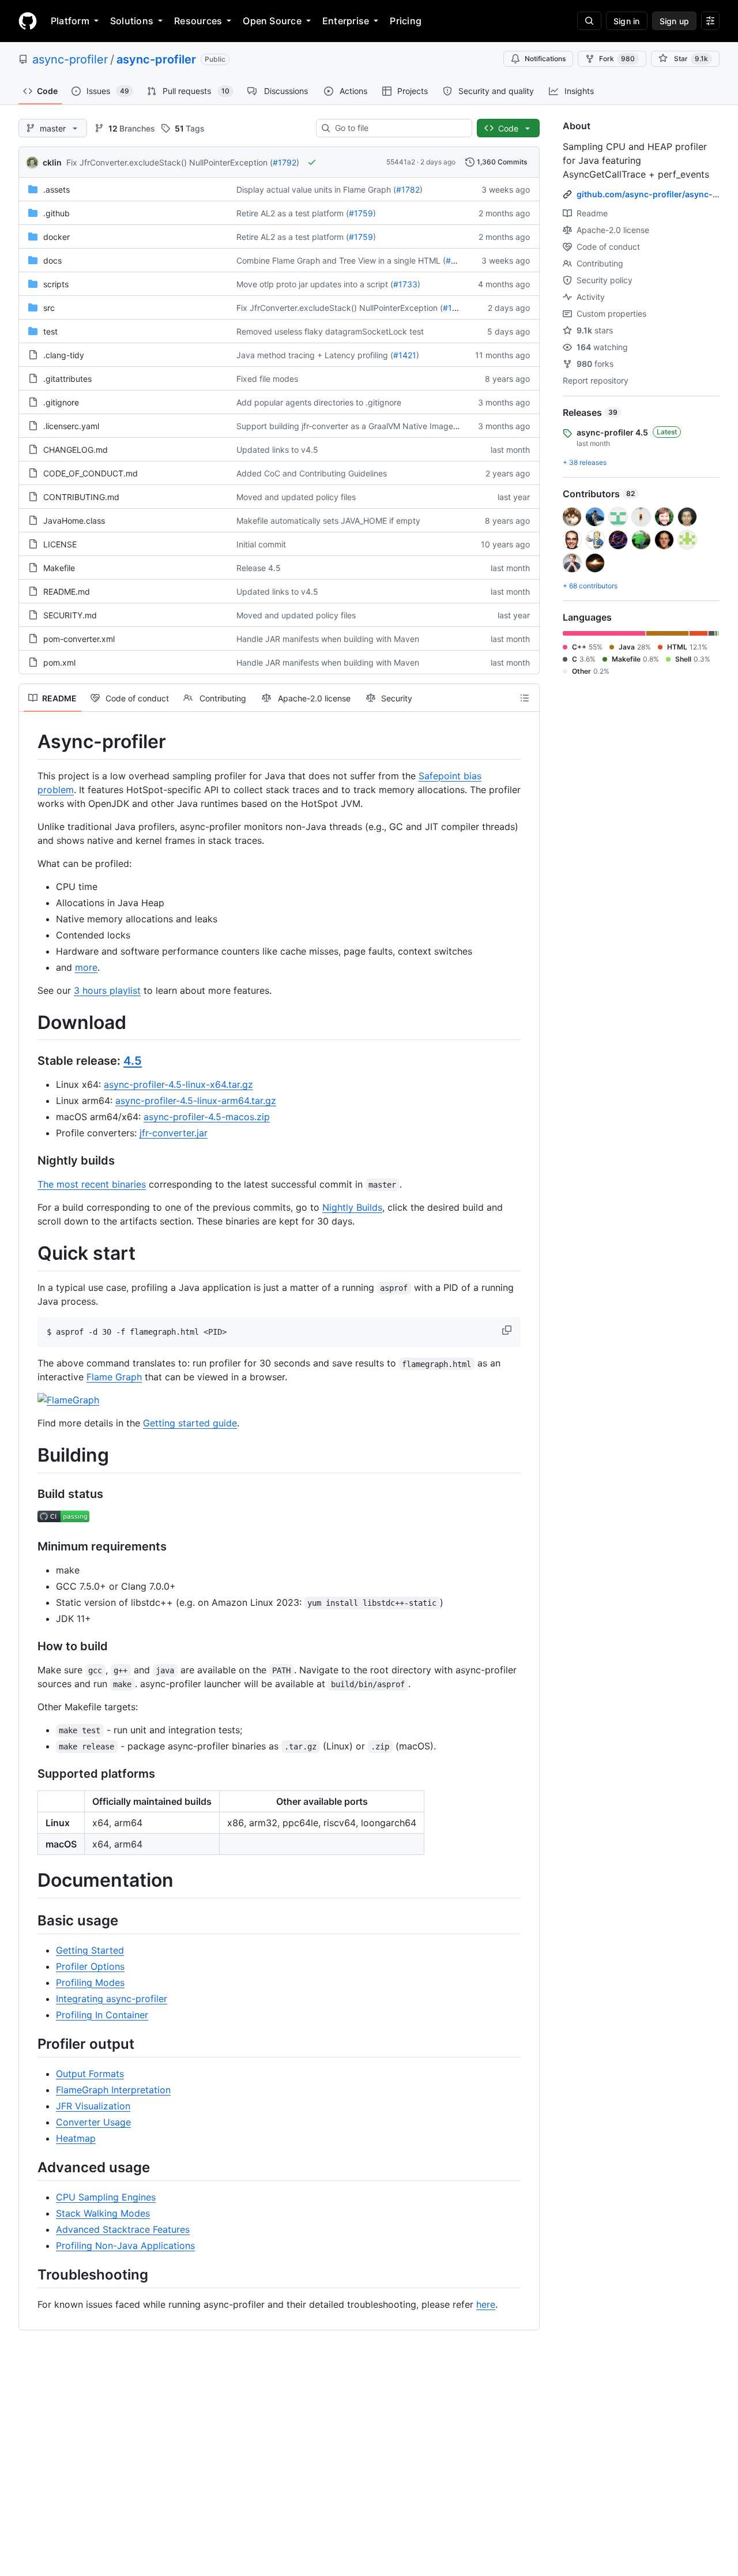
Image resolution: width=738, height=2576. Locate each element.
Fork (617, 59)
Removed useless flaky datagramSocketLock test (330, 331)
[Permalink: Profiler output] (29, 2044)
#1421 (405, 355)
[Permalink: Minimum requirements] (29, 1547)
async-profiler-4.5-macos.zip (207, 1117)
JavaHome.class (74, 521)
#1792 (285, 162)
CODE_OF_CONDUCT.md (91, 473)
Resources (198, 21)
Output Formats (90, 2074)
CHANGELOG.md (76, 450)
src (49, 308)
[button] (508, 1330)
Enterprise (346, 21)
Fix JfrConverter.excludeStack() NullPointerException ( (170, 162)
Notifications (545, 59)
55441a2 (401, 162)
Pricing (406, 21)
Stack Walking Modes (103, 2213)
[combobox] (399, 128)
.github (57, 213)
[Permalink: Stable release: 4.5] (29, 1061)
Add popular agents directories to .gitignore (319, 402)
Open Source (272, 21)
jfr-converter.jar (174, 1133)
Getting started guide (190, 1423)
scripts (56, 284)
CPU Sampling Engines (106, 2197)
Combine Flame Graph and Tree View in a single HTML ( (341, 260)
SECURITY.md (70, 615)
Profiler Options (90, 1966)
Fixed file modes (267, 379)
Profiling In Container (102, 2015)
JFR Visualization (93, 2106)
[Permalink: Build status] (29, 1494)
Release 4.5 (259, 568)
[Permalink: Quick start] (29, 1254)
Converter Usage (93, 2122)
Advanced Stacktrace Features (123, 2229)
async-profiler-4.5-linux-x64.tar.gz (178, 1084)
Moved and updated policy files (296, 497)
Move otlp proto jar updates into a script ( (315, 284)
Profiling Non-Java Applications (125, 2245)
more (86, 967)
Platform (70, 21)
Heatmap (76, 2138)
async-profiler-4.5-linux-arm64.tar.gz (196, 1101)
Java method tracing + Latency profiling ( (315, 355)
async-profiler (70, 59)
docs (52, 260)
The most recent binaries (92, 1184)
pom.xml (59, 662)
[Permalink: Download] (29, 1023)
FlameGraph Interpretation (113, 2090)
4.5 (133, 1061)
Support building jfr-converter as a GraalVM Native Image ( (347, 426)
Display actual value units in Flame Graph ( (316, 189)
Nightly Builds (352, 1207)
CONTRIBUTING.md (81, 497)
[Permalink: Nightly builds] (29, 1161)
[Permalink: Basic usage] (29, 1920)
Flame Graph (114, 1377)
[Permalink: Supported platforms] (29, 1774)
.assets (57, 189)
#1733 (405, 284)
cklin (52, 162)
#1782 (408, 189)
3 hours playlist (107, 990)
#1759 (361, 213)
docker (57, 237)
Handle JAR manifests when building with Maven (328, 639)
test (50, 331)
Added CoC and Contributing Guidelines (312, 473)
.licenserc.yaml (71, 426)
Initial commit (261, 544)
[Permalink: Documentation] (29, 1881)
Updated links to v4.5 (277, 450)
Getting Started (90, 1950)
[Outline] (525, 698)
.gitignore (61, 402)
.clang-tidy (64, 355)
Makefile (59, 568)
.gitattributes (67, 379)
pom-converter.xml (79, 639)
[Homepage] (28, 21)
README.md (67, 592)
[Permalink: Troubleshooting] (29, 2275)
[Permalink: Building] (29, 1456)
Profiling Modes (90, 1982)
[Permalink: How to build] (29, 1647)
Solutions (132, 21)
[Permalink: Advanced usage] (29, 2167)
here (486, 2304)
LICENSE (60, 544)
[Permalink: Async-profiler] (29, 742)
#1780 (458, 260)
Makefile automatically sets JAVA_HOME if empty (328, 521)
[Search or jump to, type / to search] (589, 21)
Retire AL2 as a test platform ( (293, 213)
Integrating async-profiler (112, 1999)
